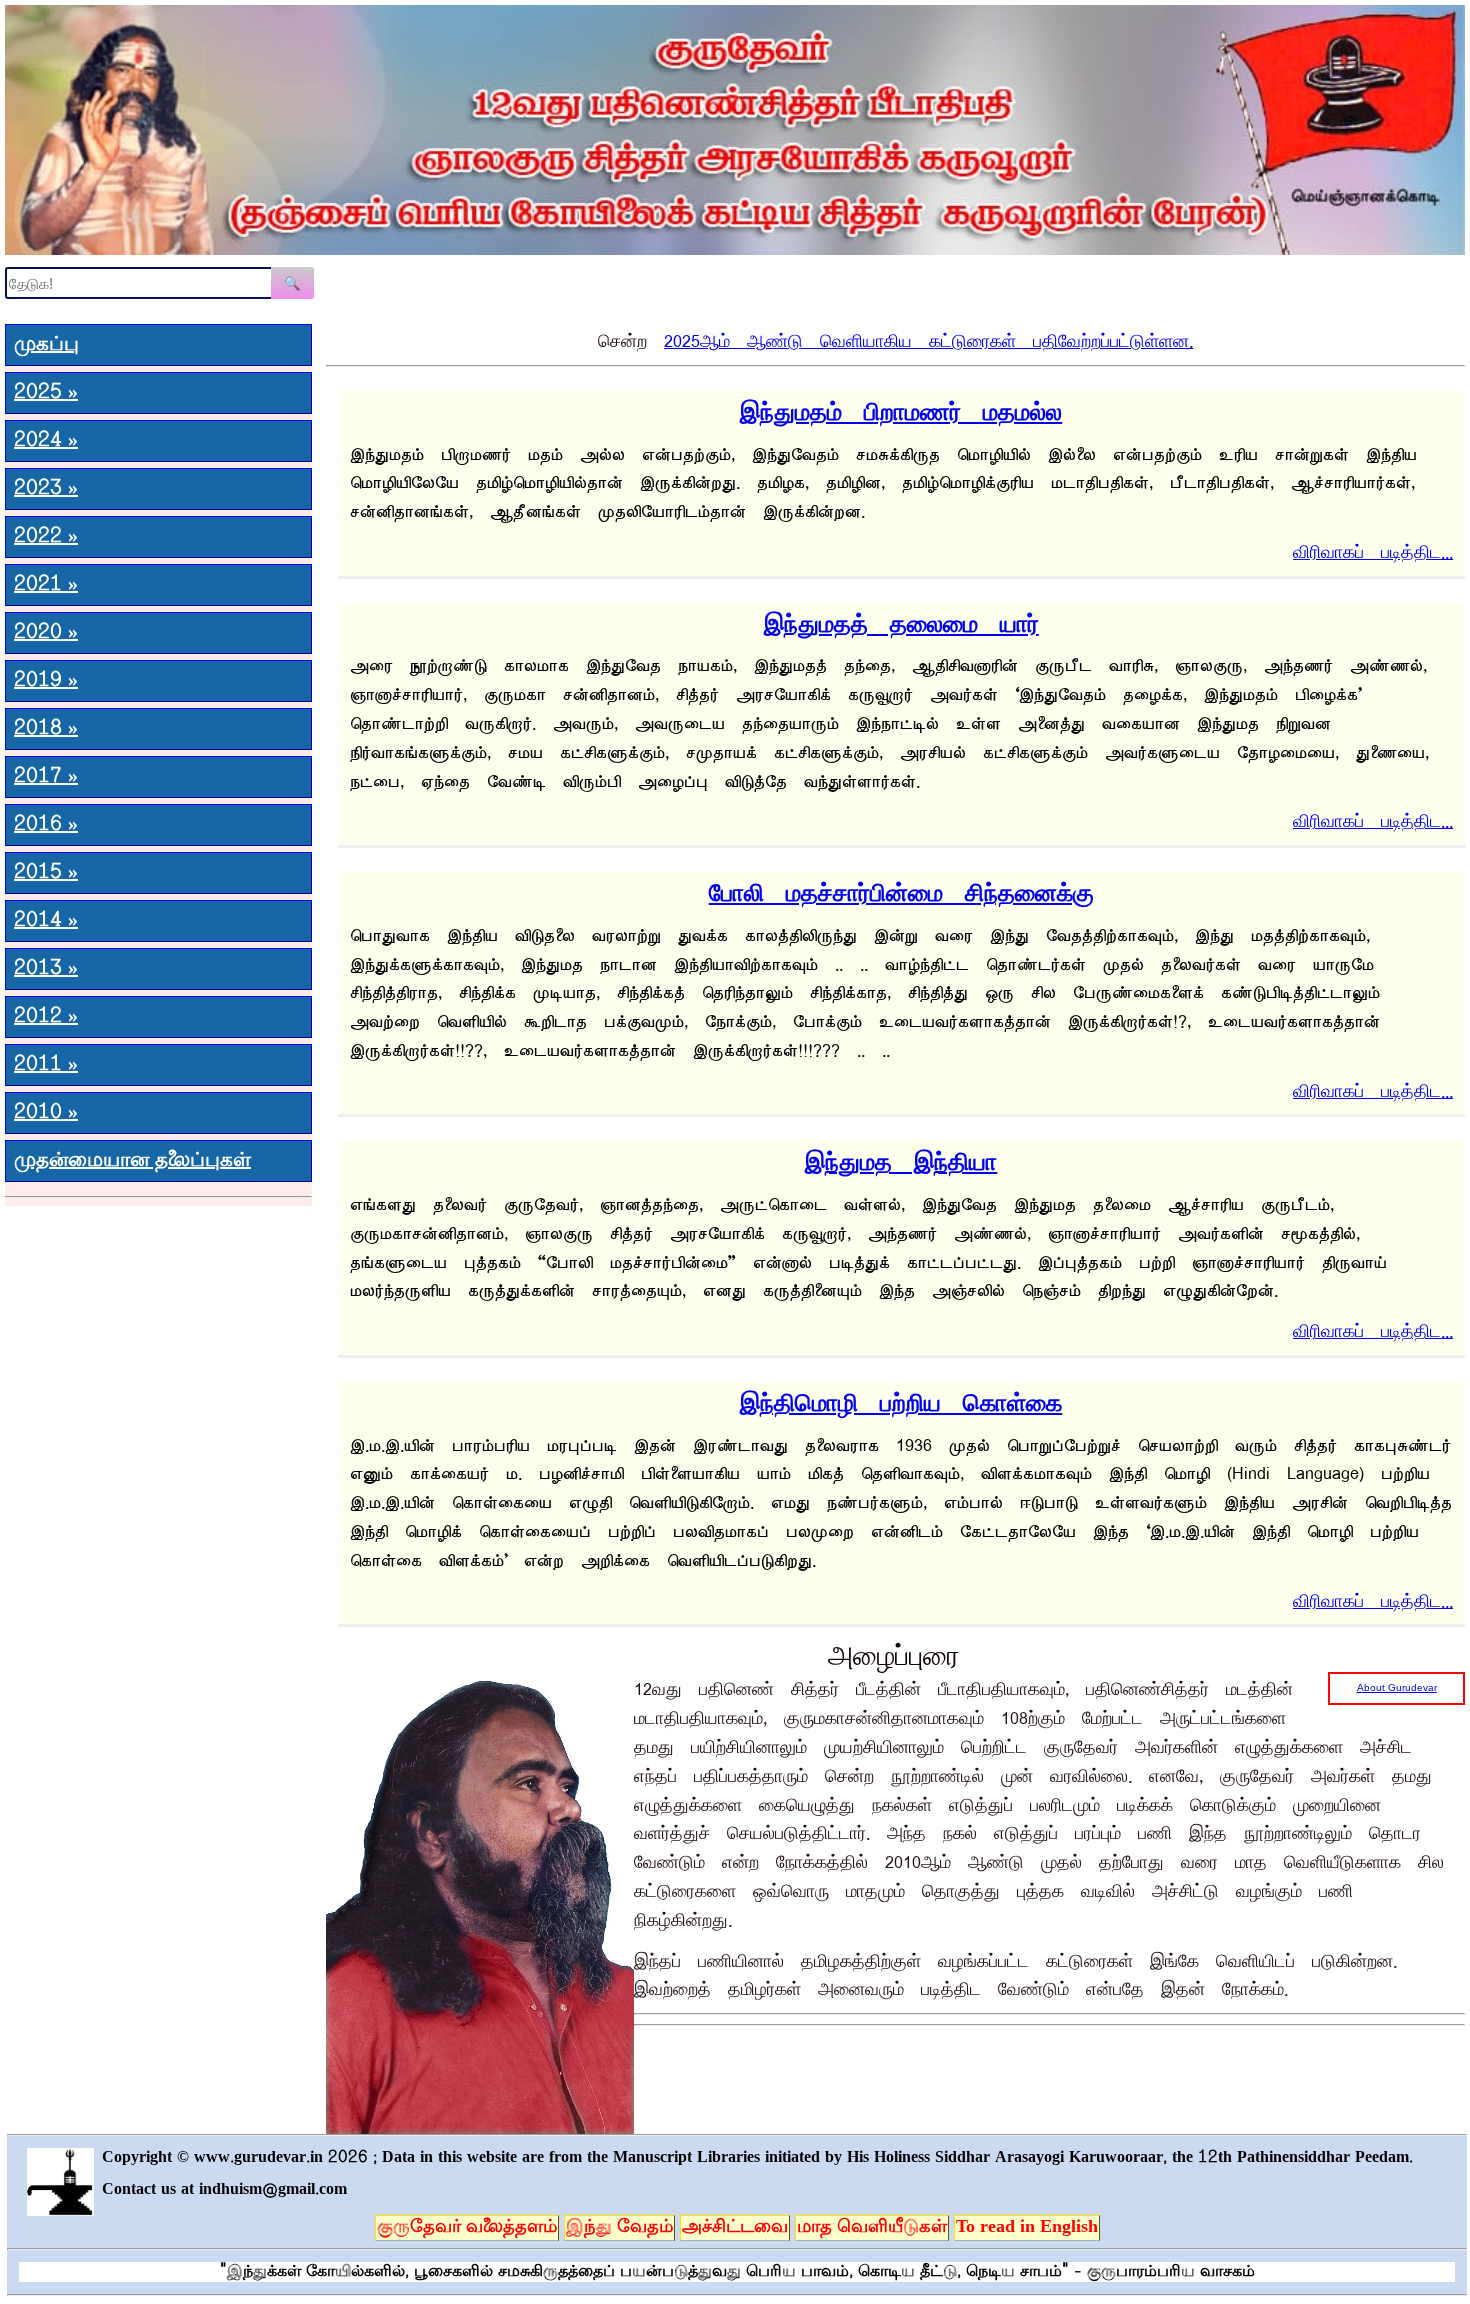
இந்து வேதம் (619, 2228)
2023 (46, 489)
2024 (46, 441)
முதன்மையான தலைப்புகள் (132, 1161)
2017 (46, 777)
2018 (46, 729)
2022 (46, 537)
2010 (46, 1113)
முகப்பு (46, 345)
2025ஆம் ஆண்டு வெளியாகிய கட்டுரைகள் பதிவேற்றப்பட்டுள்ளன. (928, 337)
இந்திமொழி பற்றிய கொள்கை (901, 1398)
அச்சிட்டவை (735, 2228)
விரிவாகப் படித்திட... (1373, 548)
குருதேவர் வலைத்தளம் (467, 2228)
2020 (46, 633)
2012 (46, 1017)
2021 (46, 585)
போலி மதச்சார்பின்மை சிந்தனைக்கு (901, 888)
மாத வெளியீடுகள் (872, 2228)
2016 (46, 825)
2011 (46, 1065)
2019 (46, 681)
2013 (46, 969)
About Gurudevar (1397, 1687)
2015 (46, 873)
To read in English (1027, 2228)
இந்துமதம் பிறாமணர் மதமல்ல (901, 407)
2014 (46, 921)
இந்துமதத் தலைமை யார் (901, 619)
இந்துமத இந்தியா (901, 1157)
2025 (46, 393)
